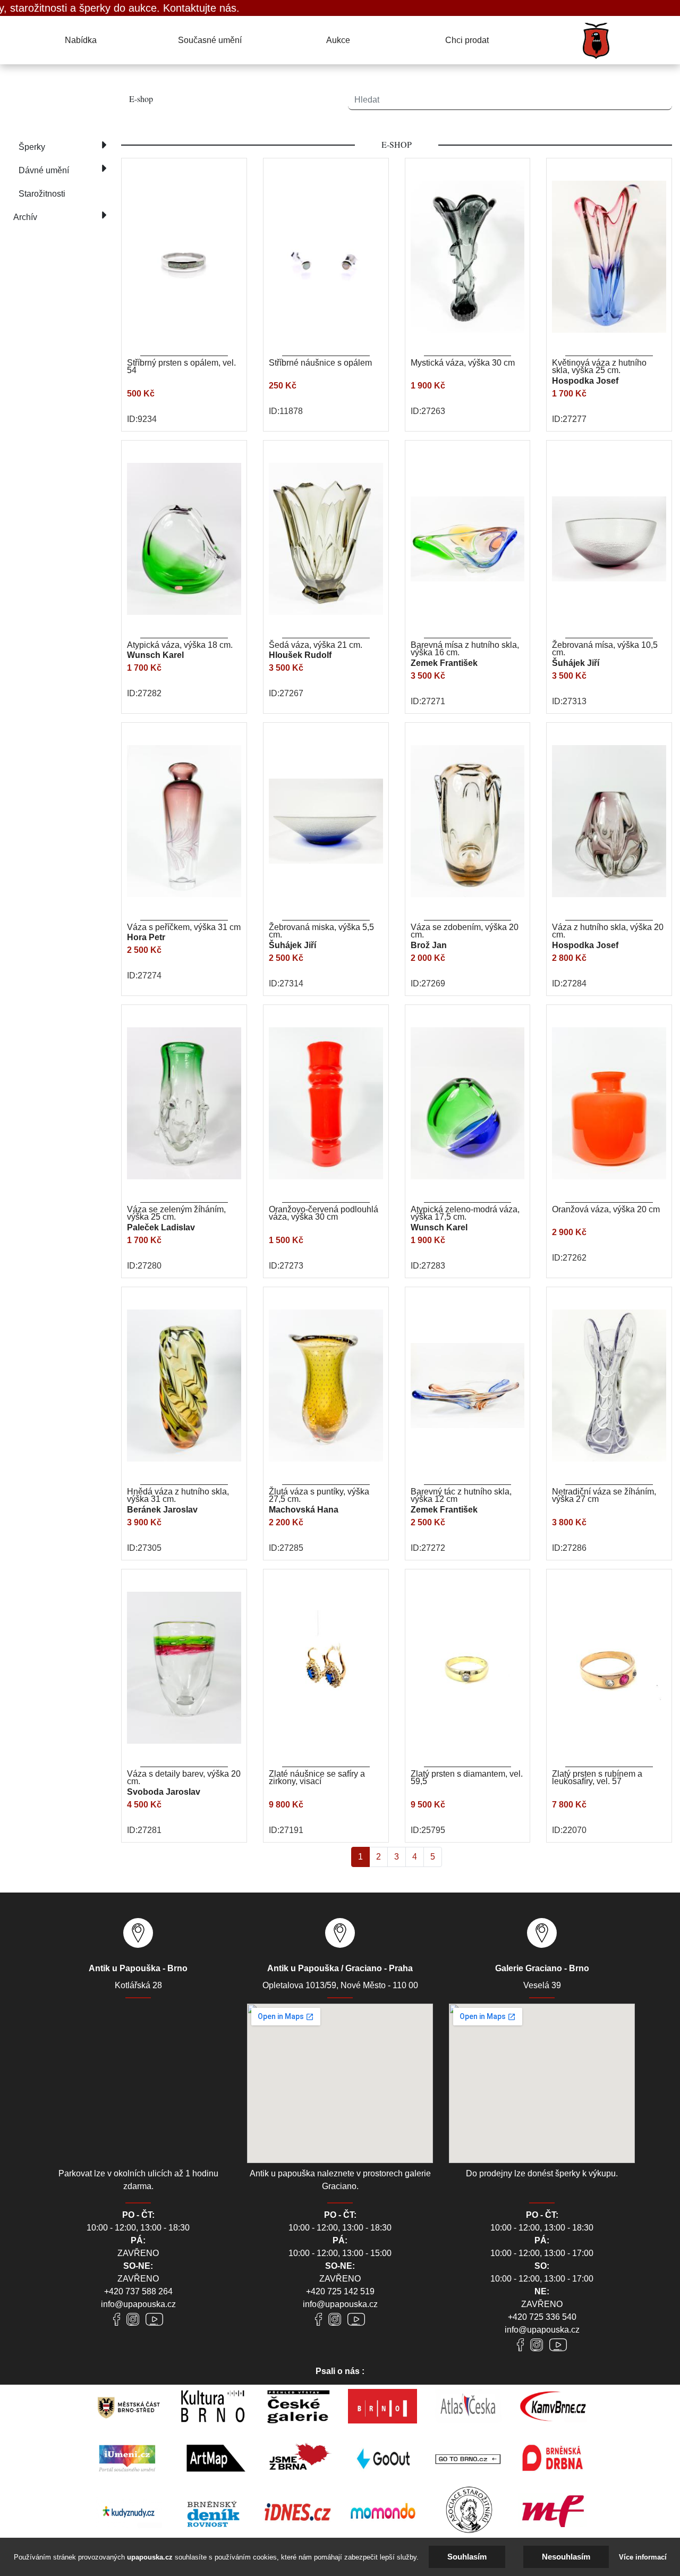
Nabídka (81, 40)
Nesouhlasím (566, 2557)
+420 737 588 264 (138, 2291)
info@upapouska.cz (138, 2304)
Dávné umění (44, 170)
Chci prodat (467, 40)
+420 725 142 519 (340, 2291)
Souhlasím (467, 2557)
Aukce (338, 40)
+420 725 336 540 (542, 2317)
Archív (25, 217)
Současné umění (210, 40)
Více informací (643, 2557)
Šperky (32, 147)
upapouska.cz (150, 2557)
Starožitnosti (42, 194)
